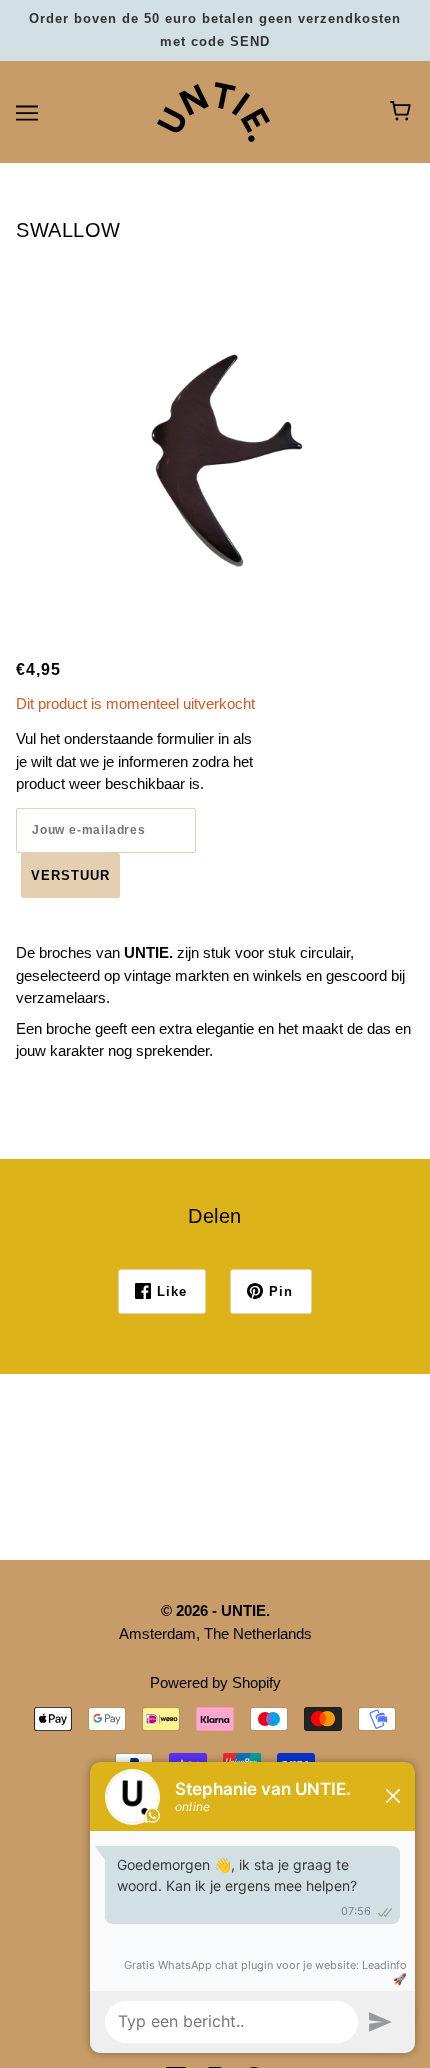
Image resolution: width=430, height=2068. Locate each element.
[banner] (213, 110)
